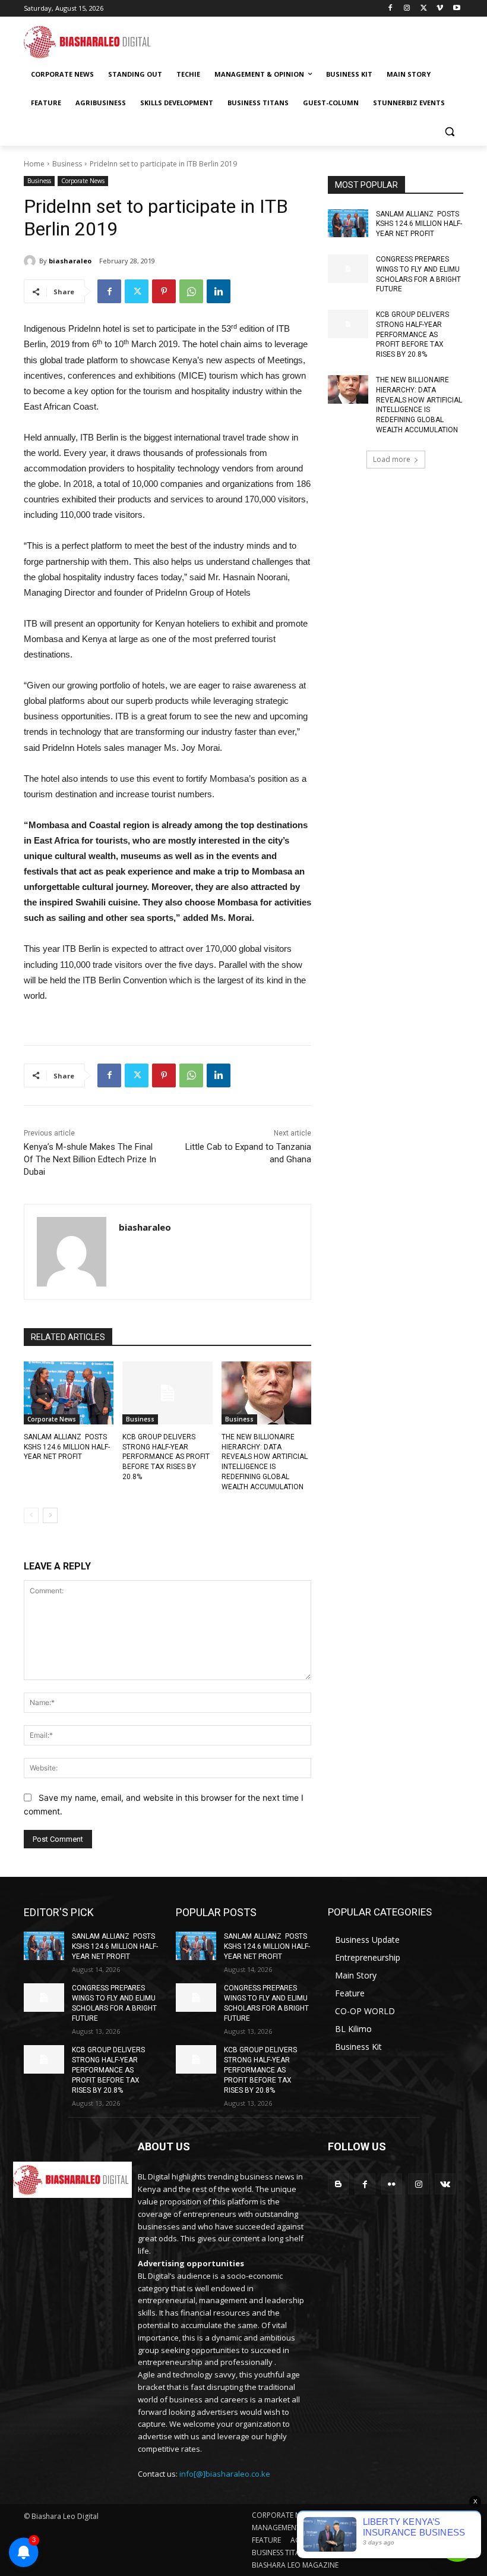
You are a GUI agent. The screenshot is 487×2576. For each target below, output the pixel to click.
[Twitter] (424, 9)
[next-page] (50, 1515)
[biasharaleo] (31, 261)
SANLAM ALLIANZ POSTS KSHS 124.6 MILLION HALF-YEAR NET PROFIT (67, 1447)
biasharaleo (70, 261)
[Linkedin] (219, 291)
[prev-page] (31, 1515)
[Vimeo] (440, 9)
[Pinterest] (164, 291)
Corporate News (83, 181)
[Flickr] (392, 2184)
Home (34, 164)
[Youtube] (456, 9)
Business (67, 164)
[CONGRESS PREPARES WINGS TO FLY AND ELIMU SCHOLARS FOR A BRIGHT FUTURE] (348, 269)
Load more (392, 459)
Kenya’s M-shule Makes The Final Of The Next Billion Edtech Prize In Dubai (90, 1159)
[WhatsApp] (191, 291)
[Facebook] (390, 9)
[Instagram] (407, 9)
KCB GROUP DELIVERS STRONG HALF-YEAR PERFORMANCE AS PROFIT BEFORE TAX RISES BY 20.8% (166, 1457)
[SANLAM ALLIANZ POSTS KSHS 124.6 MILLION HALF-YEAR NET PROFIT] (69, 1393)
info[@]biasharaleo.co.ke (225, 2474)
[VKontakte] (445, 2184)
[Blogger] (338, 2184)
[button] (449, 132)
